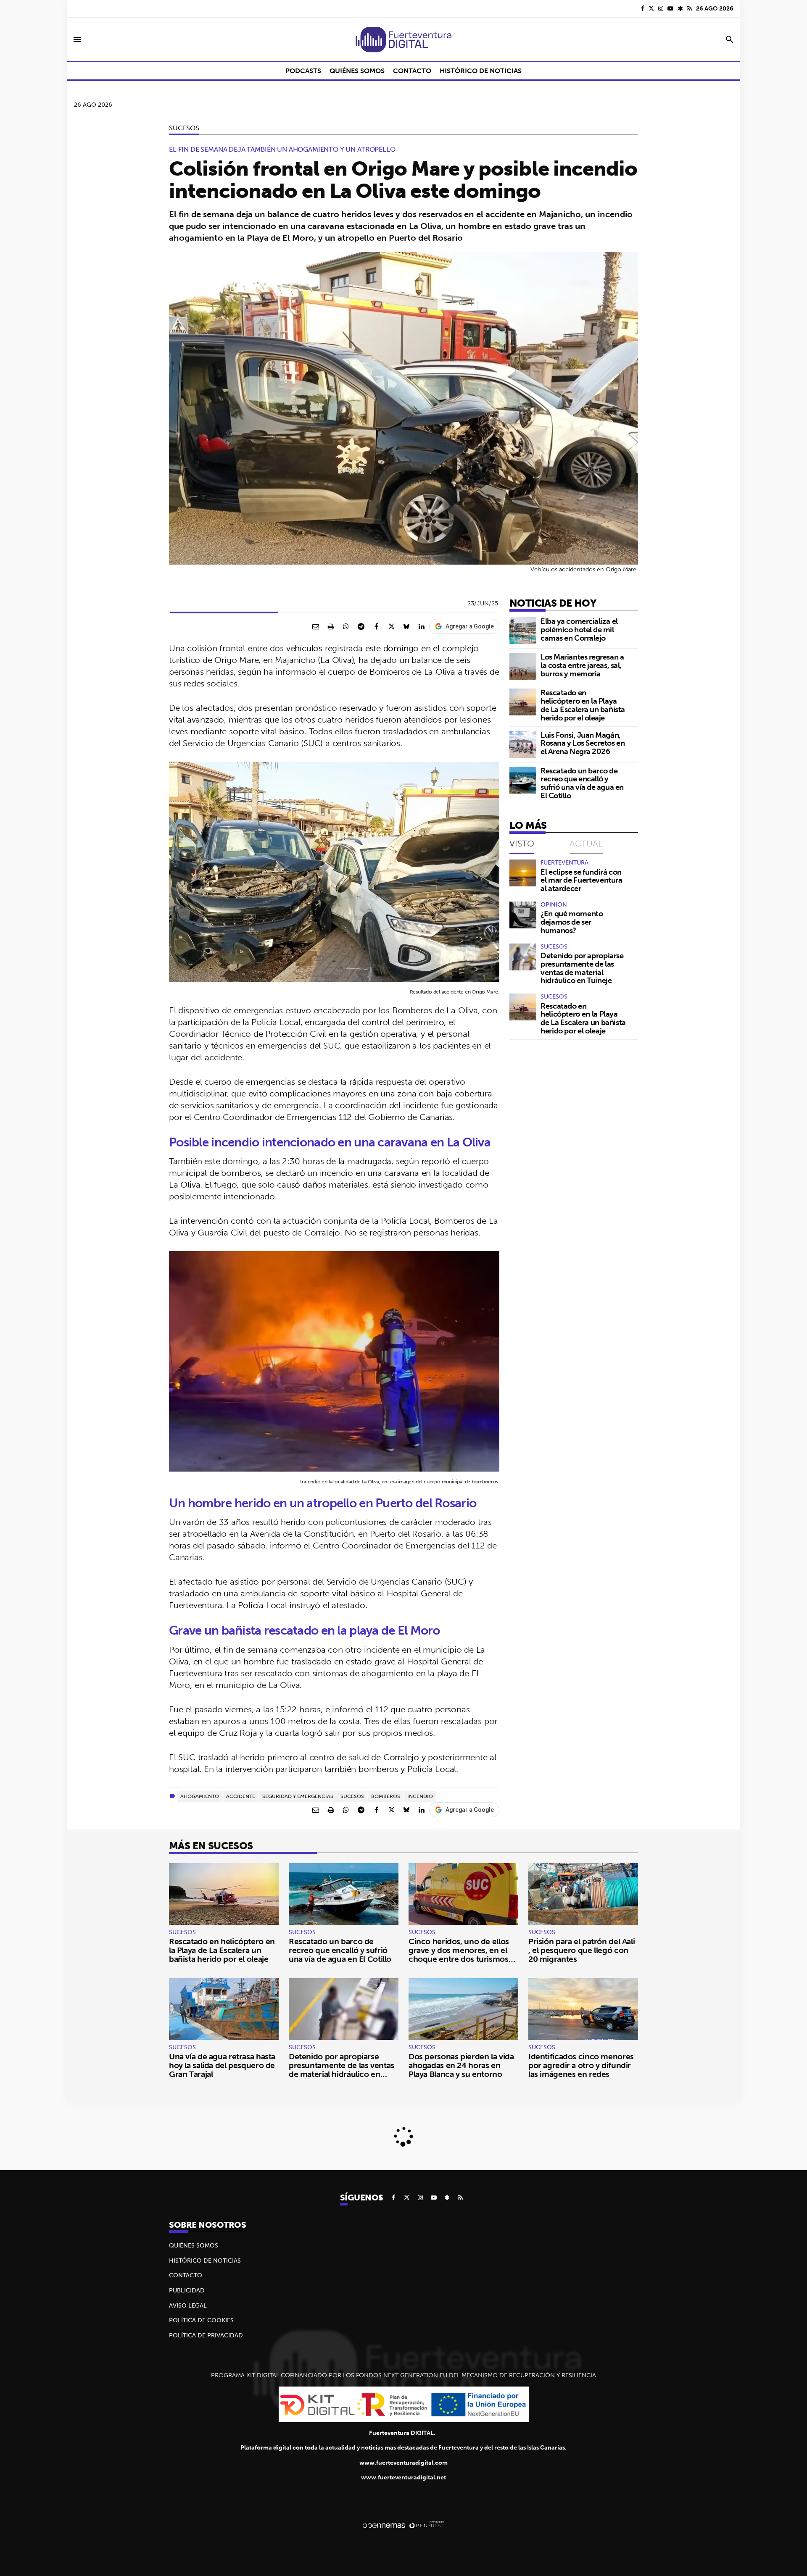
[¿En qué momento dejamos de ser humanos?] (523, 915)
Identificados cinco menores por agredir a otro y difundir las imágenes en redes (581, 2065)
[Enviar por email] (316, 626)
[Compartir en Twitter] (391, 626)
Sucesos (184, 128)
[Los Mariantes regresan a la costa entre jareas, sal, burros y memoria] (523, 666)
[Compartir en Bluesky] (406, 626)
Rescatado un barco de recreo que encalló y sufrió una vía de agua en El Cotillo (582, 783)
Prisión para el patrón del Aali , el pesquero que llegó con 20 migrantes (582, 1950)
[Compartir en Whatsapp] (346, 626)
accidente (241, 1796)
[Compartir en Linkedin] (422, 626)
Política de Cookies (201, 2320)
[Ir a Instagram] (661, 8)
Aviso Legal (188, 2305)
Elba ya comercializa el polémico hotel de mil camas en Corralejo (579, 630)
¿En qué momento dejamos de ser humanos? (572, 922)
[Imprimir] (331, 626)
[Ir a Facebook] (643, 8)
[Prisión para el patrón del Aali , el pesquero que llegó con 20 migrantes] (583, 1894)
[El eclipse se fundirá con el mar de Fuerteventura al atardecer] (523, 873)
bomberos (386, 1796)
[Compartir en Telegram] (361, 626)
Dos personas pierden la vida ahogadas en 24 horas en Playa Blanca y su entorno (461, 2065)
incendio (420, 1796)
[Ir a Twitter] (651, 8)
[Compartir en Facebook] (376, 626)
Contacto (186, 2275)
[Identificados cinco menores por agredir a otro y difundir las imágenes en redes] (583, 2009)
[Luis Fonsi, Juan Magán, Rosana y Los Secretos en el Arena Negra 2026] (523, 744)
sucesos (352, 1796)
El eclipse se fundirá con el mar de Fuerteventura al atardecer (582, 880)
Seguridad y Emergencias (298, 1796)
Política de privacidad (206, 2335)
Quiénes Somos (194, 2245)
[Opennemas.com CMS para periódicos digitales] (403, 2525)
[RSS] (690, 8)
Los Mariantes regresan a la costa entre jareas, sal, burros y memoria (582, 665)
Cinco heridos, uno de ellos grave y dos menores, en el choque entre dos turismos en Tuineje (459, 1954)
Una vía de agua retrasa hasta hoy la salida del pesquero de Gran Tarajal (222, 2065)
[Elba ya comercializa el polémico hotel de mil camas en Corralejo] (523, 631)
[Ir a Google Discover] (680, 8)
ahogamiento (200, 1796)
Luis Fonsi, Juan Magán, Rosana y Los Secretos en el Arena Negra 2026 (583, 743)
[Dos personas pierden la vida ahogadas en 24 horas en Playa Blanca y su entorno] (463, 2009)
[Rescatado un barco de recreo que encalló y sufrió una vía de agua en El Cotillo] (523, 780)
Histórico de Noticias (205, 2261)
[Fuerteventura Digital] (403, 39)
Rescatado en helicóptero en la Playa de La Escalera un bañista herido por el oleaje (583, 705)
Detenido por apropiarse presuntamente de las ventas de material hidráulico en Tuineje (582, 968)
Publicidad (187, 2290)
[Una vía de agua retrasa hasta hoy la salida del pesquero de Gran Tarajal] (224, 2009)
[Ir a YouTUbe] (670, 8)
